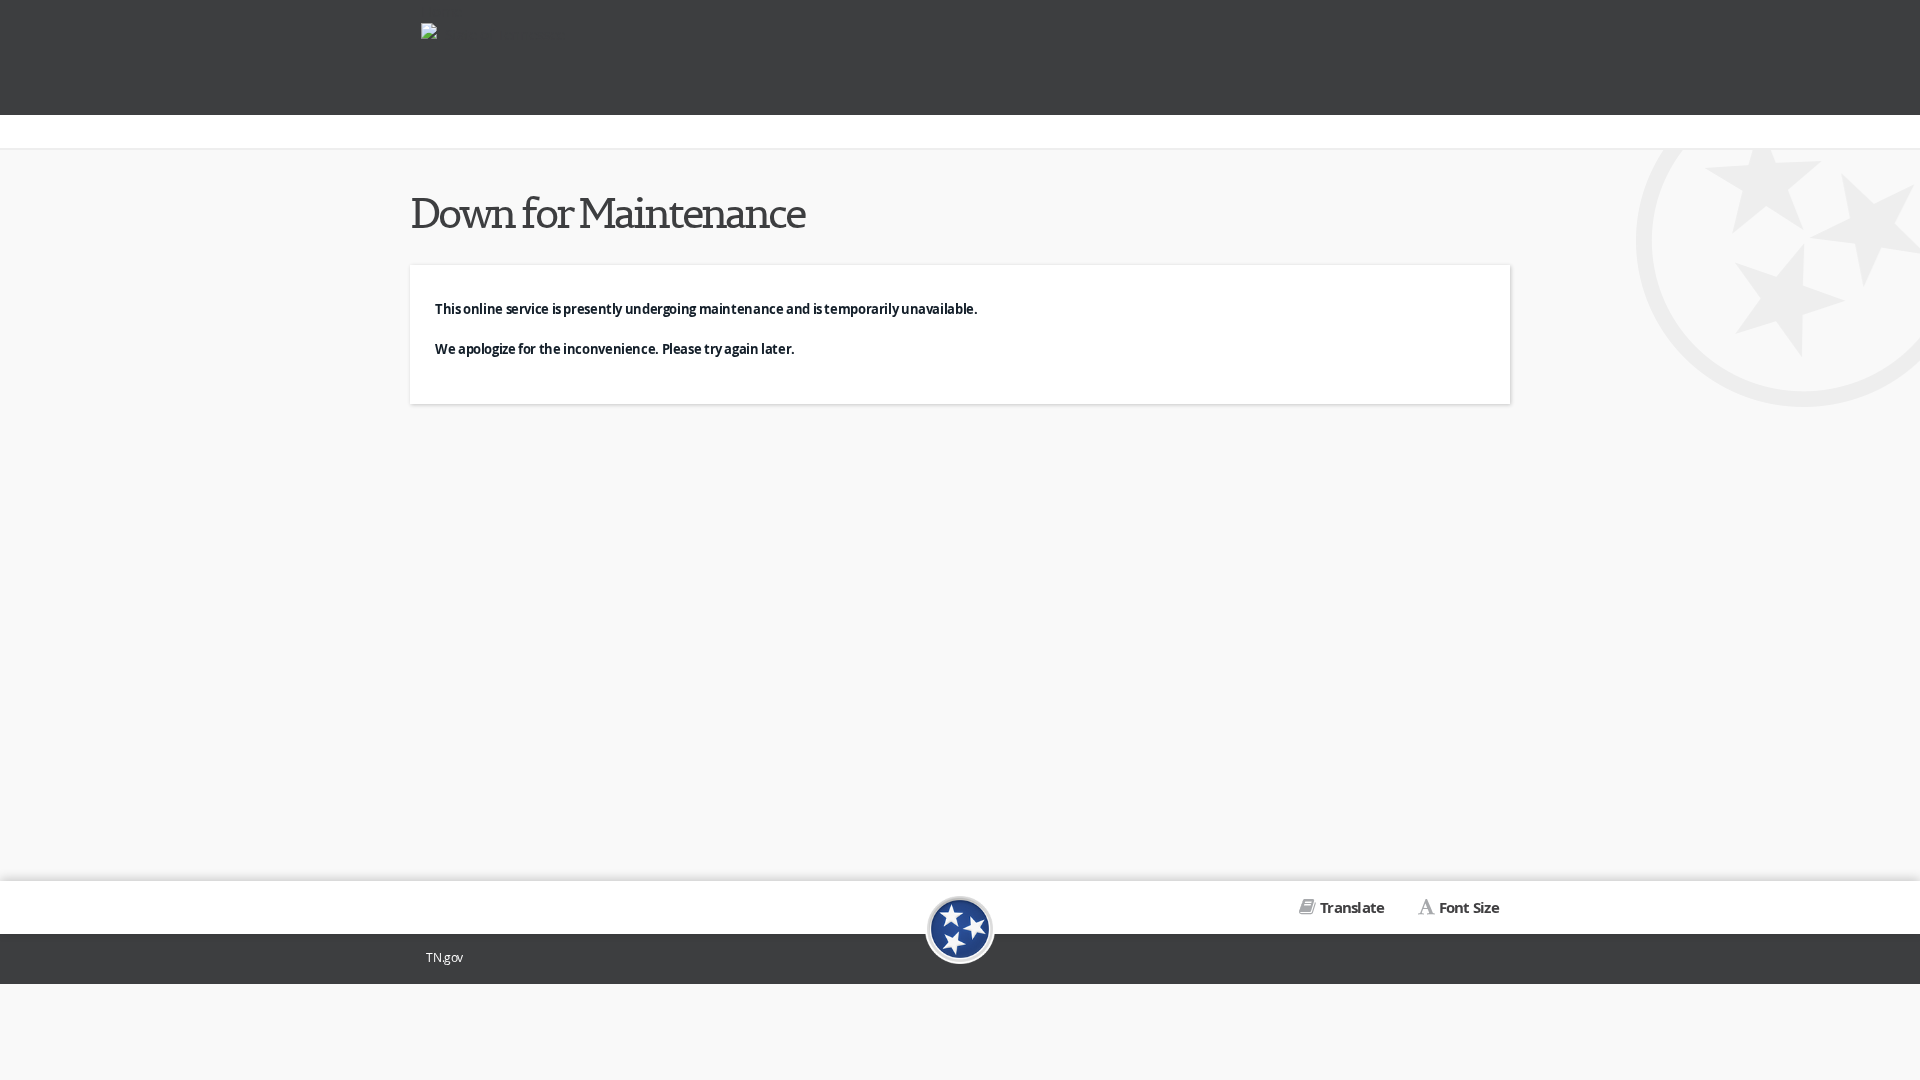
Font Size (1469, 907)
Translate (1352, 907)
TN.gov (444, 957)
